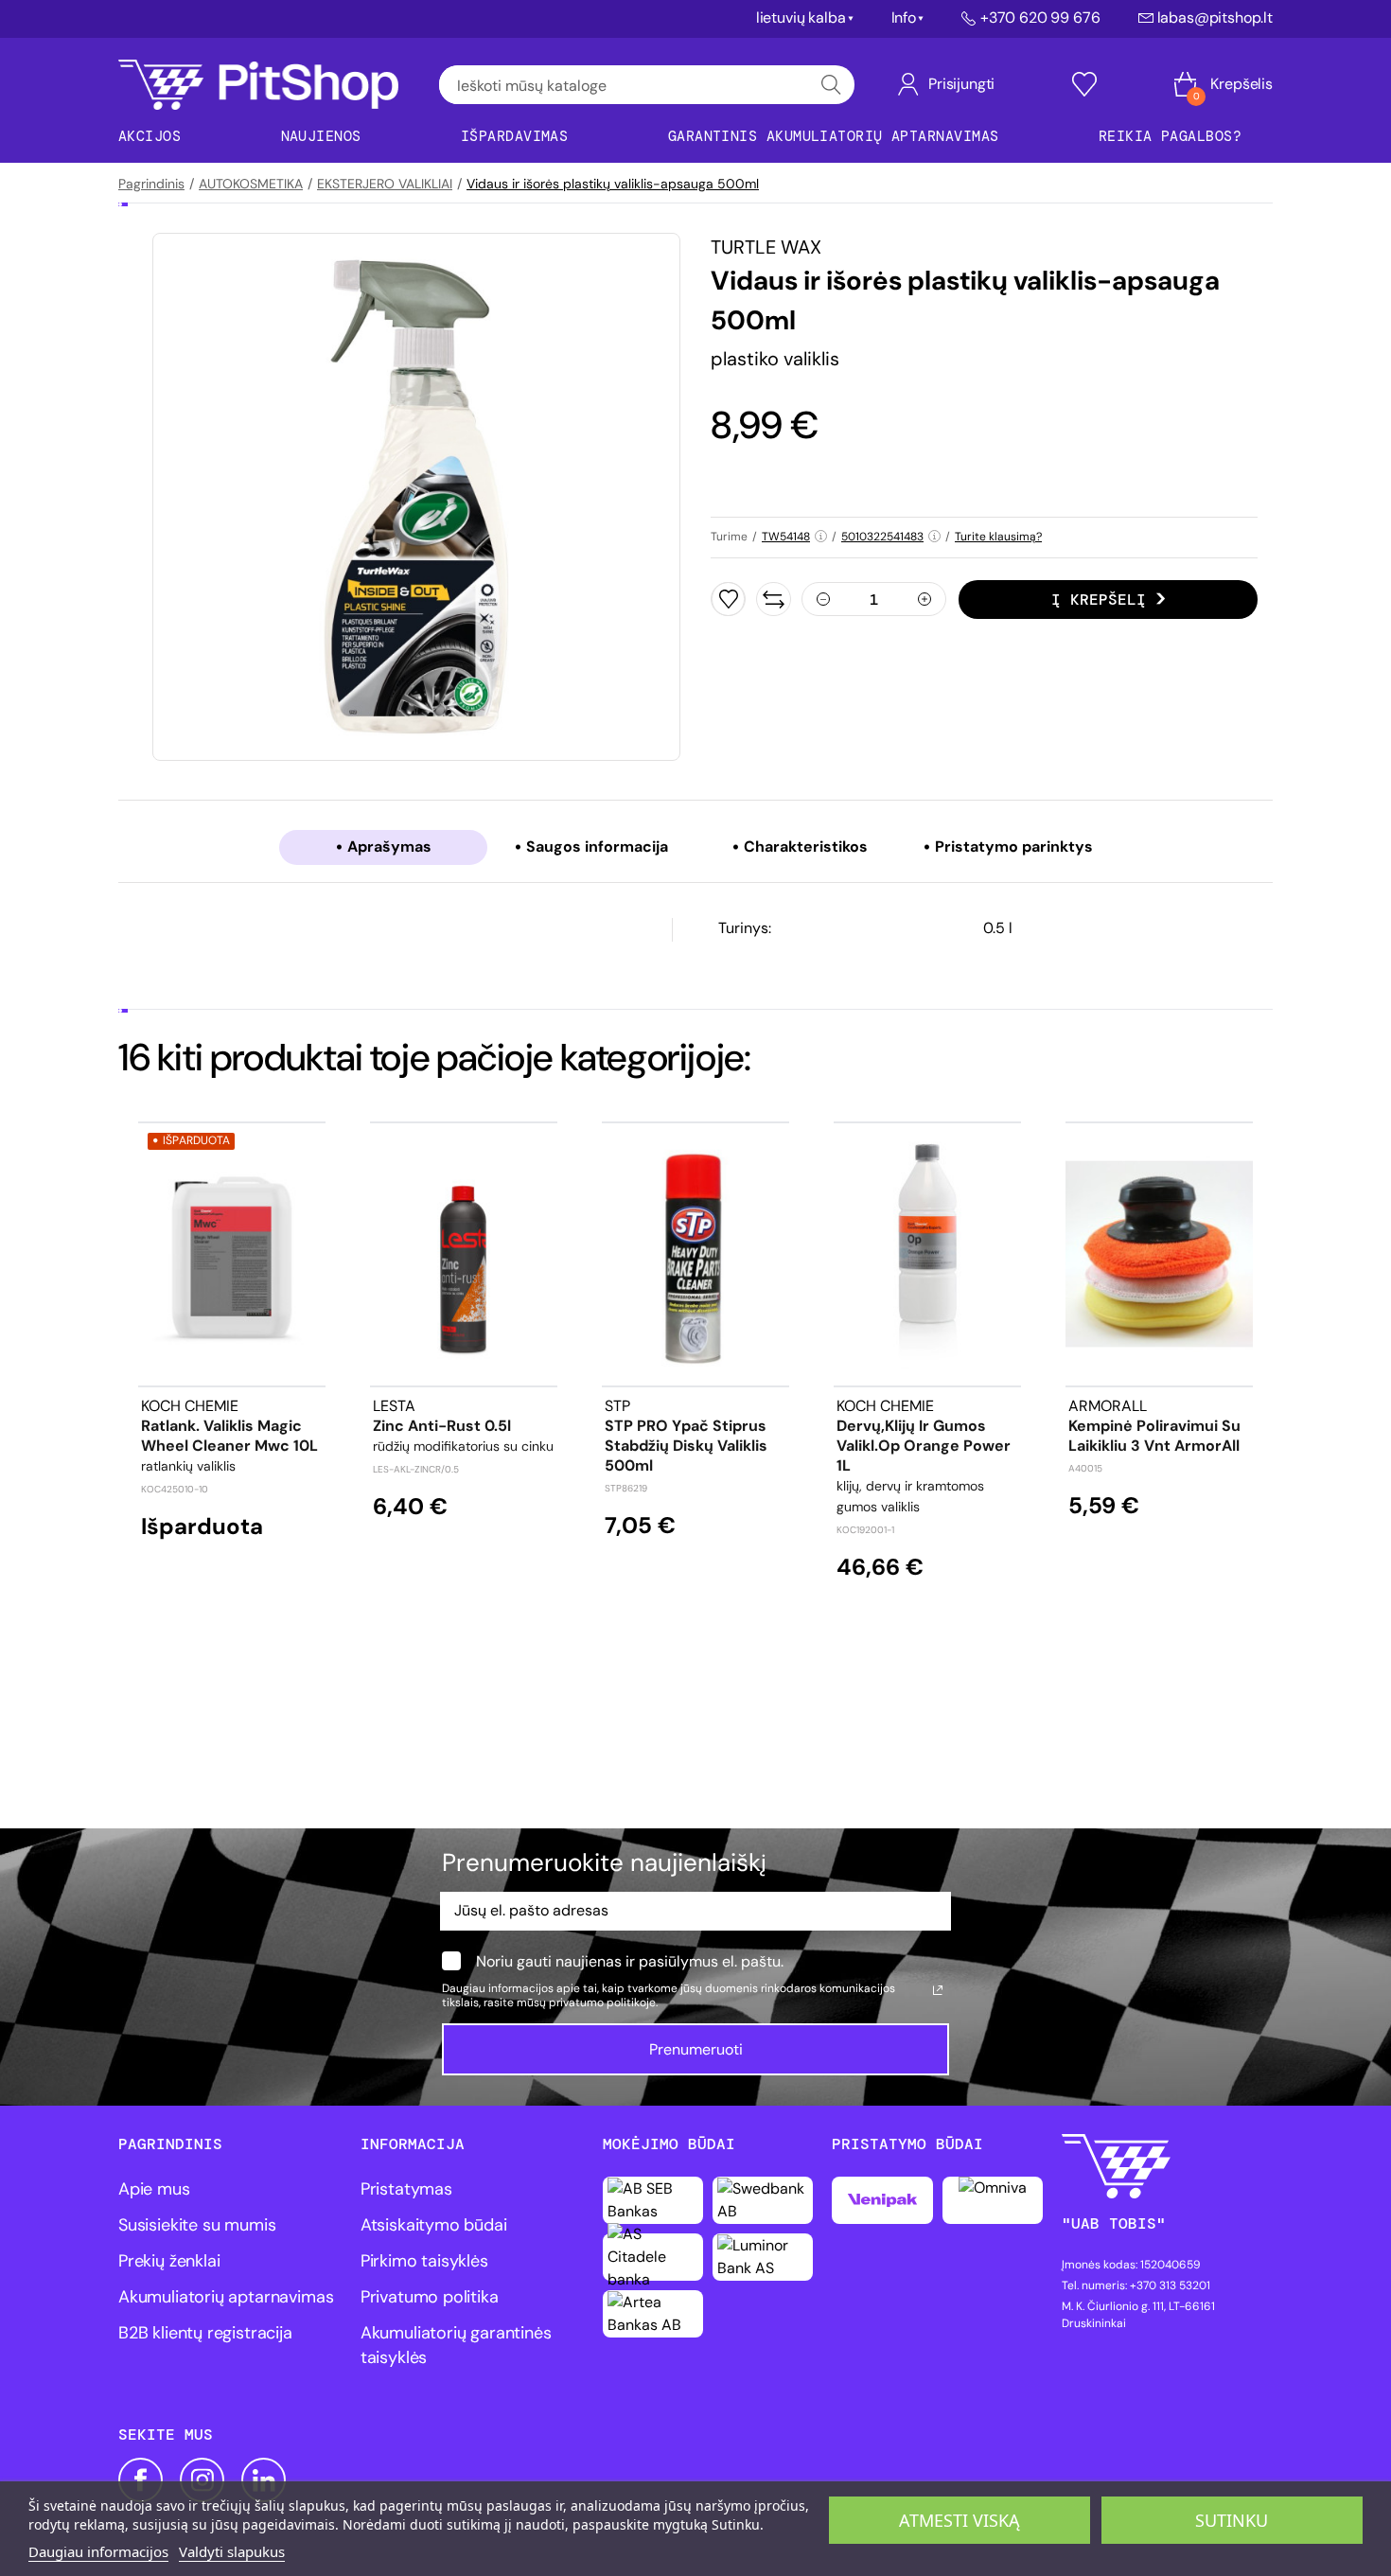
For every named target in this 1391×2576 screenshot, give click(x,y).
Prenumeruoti (696, 2049)
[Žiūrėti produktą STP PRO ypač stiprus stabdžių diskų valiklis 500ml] (695, 1254)
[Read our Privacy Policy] (938, 1990)
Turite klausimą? (998, 537)
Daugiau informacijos (98, 2551)
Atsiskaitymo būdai (434, 2225)
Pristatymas (406, 2189)
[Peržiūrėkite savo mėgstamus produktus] (1084, 84)
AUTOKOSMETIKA (251, 184)
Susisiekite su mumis (197, 2225)
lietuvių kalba (801, 18)
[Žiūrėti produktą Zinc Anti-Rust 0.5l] (464, 1254)
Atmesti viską (960, 2520)
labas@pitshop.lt (1215, 18)
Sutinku (1232, 2520)
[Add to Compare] (774, 599)
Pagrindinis (151, 184)
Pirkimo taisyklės (424, 2261)
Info (904, 18)
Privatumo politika (430, 2297)
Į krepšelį (1099, 600)
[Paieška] (831, 85)
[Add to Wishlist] (728, 599)
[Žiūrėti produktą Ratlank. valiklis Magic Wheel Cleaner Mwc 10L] (232, 1254)
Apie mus (154, 2189)
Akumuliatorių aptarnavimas (226, 2297)
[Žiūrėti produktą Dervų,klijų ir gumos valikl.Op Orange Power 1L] (927, 1254)
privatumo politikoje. (603, 2003)
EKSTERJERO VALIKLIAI (385, 184)
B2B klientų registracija (205, 2333)
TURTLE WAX (766, 247)
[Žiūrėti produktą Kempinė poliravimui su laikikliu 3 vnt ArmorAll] (1159, 1254)
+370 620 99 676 (1040, 18)
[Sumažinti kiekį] (823, 599)
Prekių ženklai (169, 2261)
